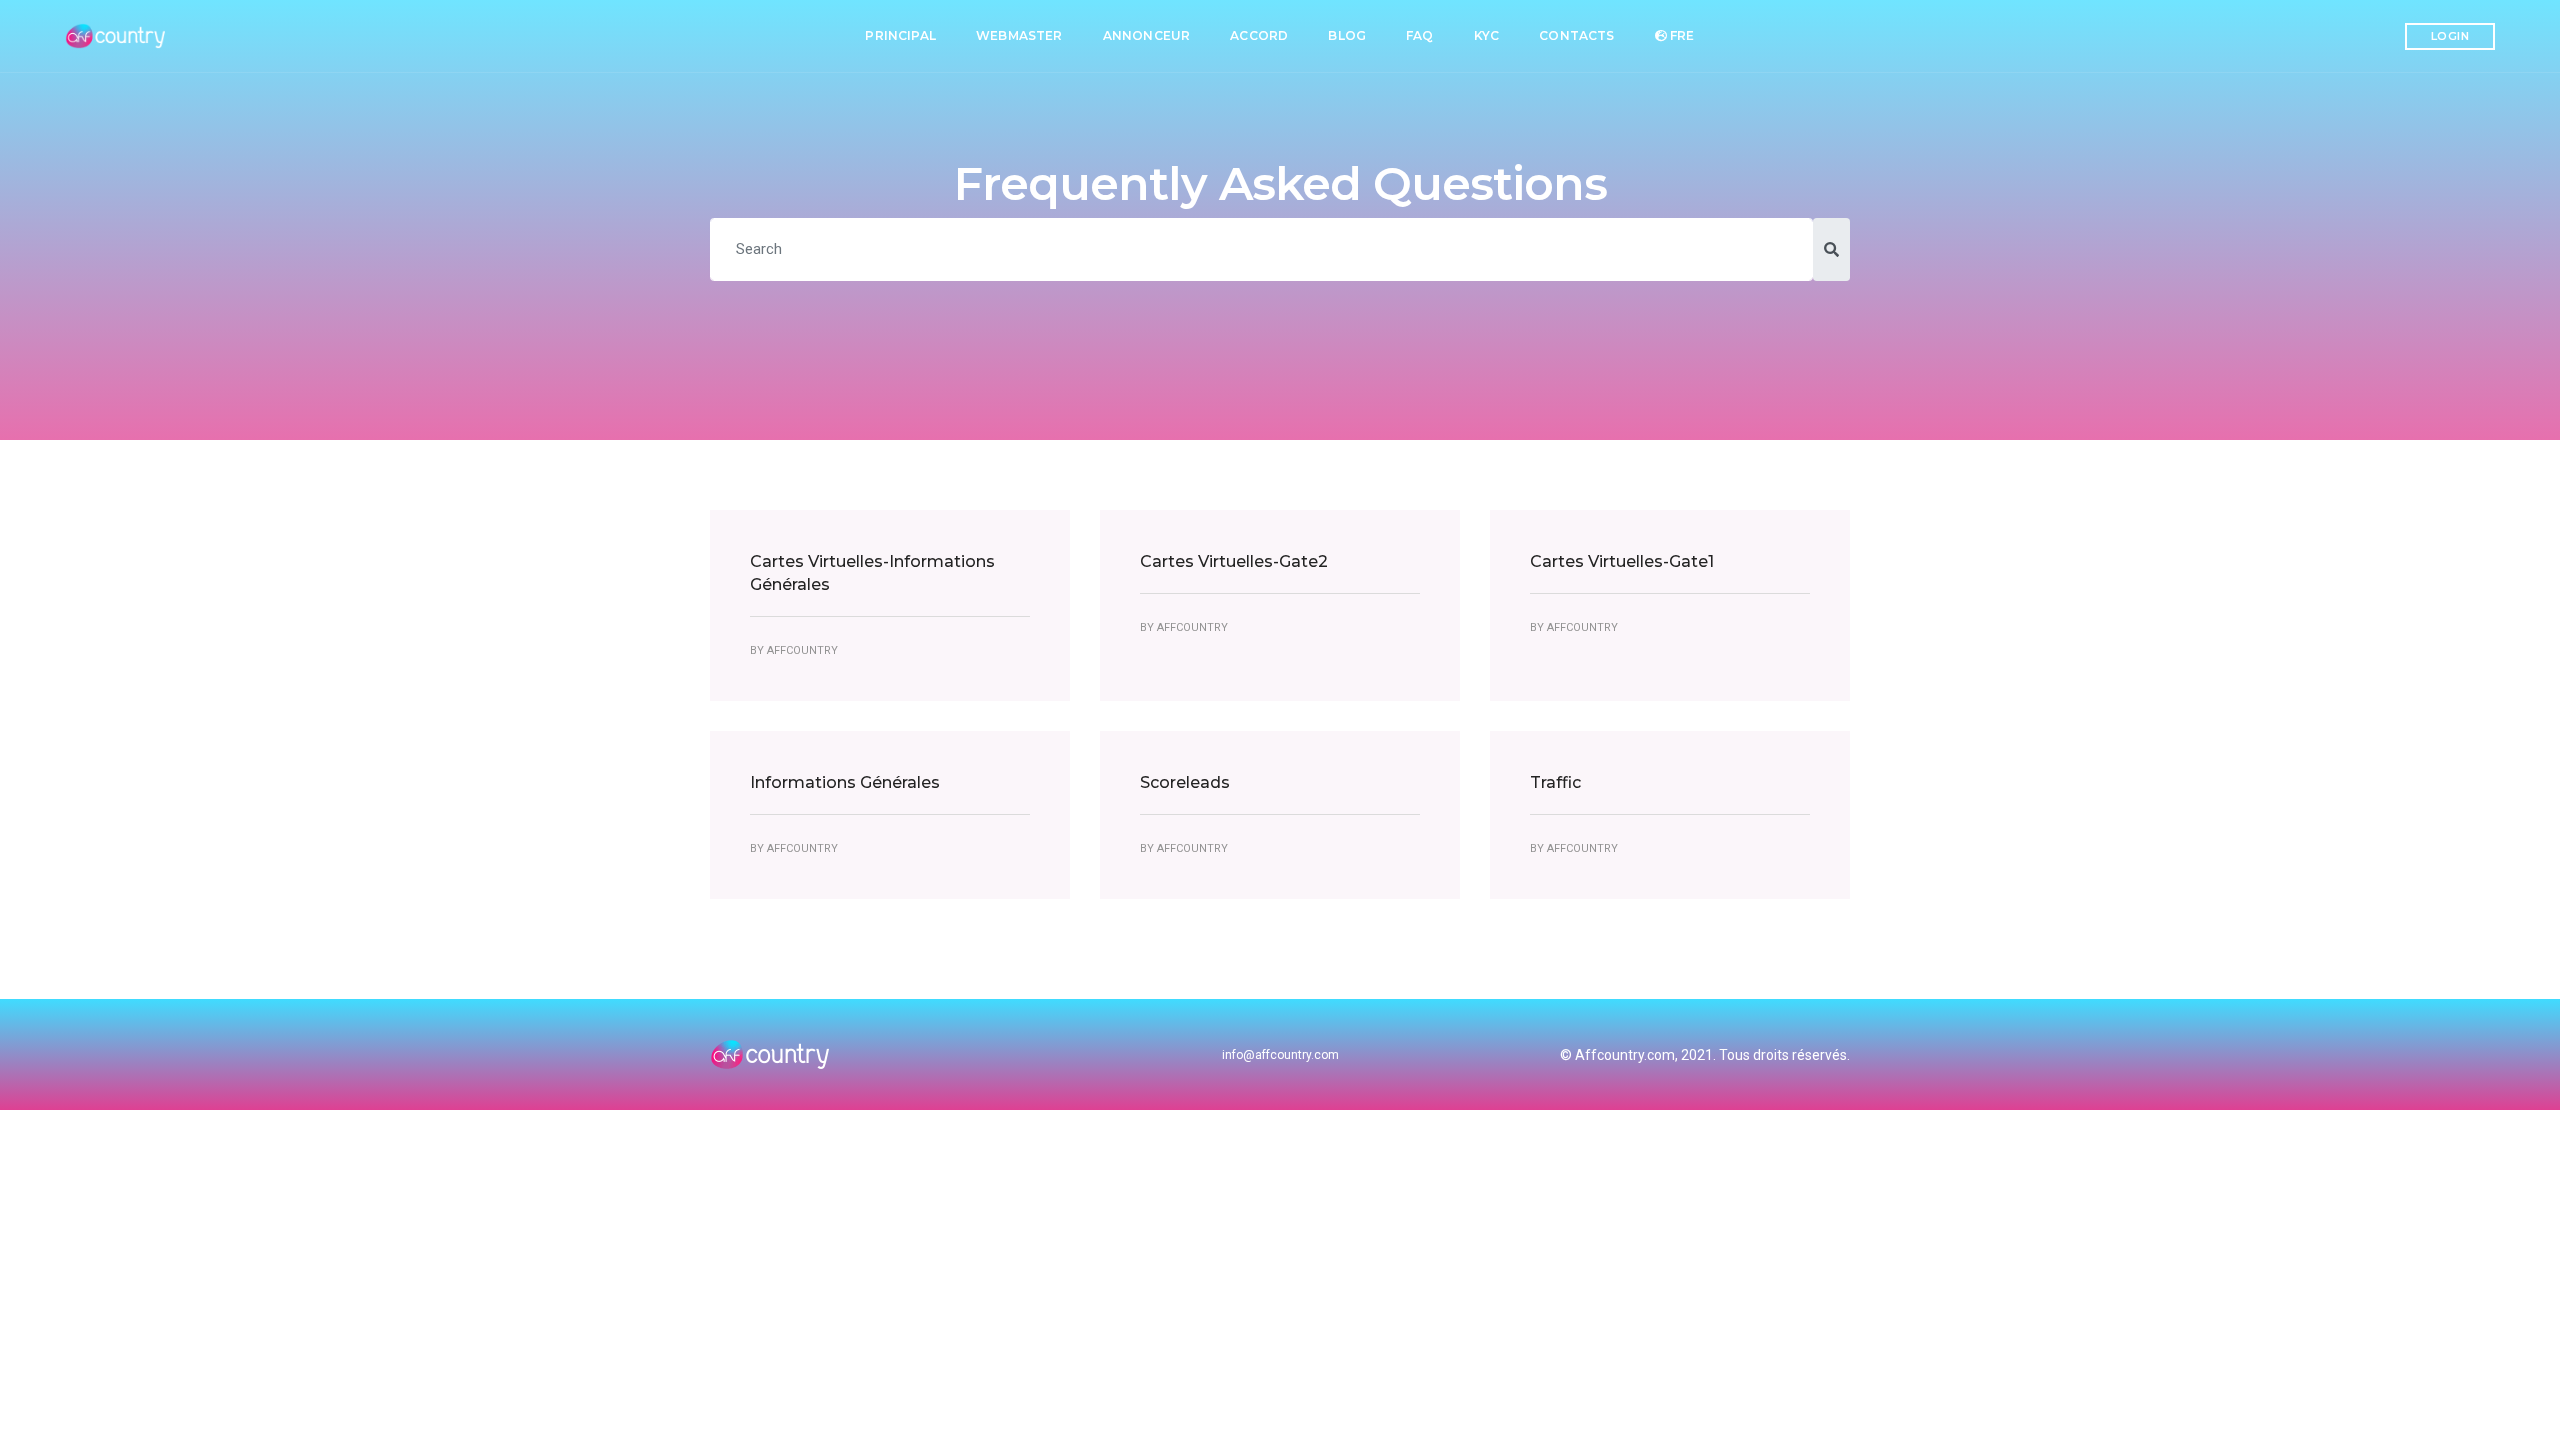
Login (2450, 36)
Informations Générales (845, 782)
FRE (1681, 35)
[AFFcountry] (117, 36)
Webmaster (1019, 35)
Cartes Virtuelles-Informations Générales (872, 573)
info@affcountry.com (1280, 1055)
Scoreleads (1185, 782)
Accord (1259, 35)
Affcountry (802, 650)
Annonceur (1147, 35)
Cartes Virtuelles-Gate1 (1622, 561)
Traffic (1555, 782)
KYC (1487, 35)
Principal (900, 35)
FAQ (1420, 35)
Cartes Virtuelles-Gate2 (1234, 561)
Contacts (1576, 35)
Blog (1347, 35)
